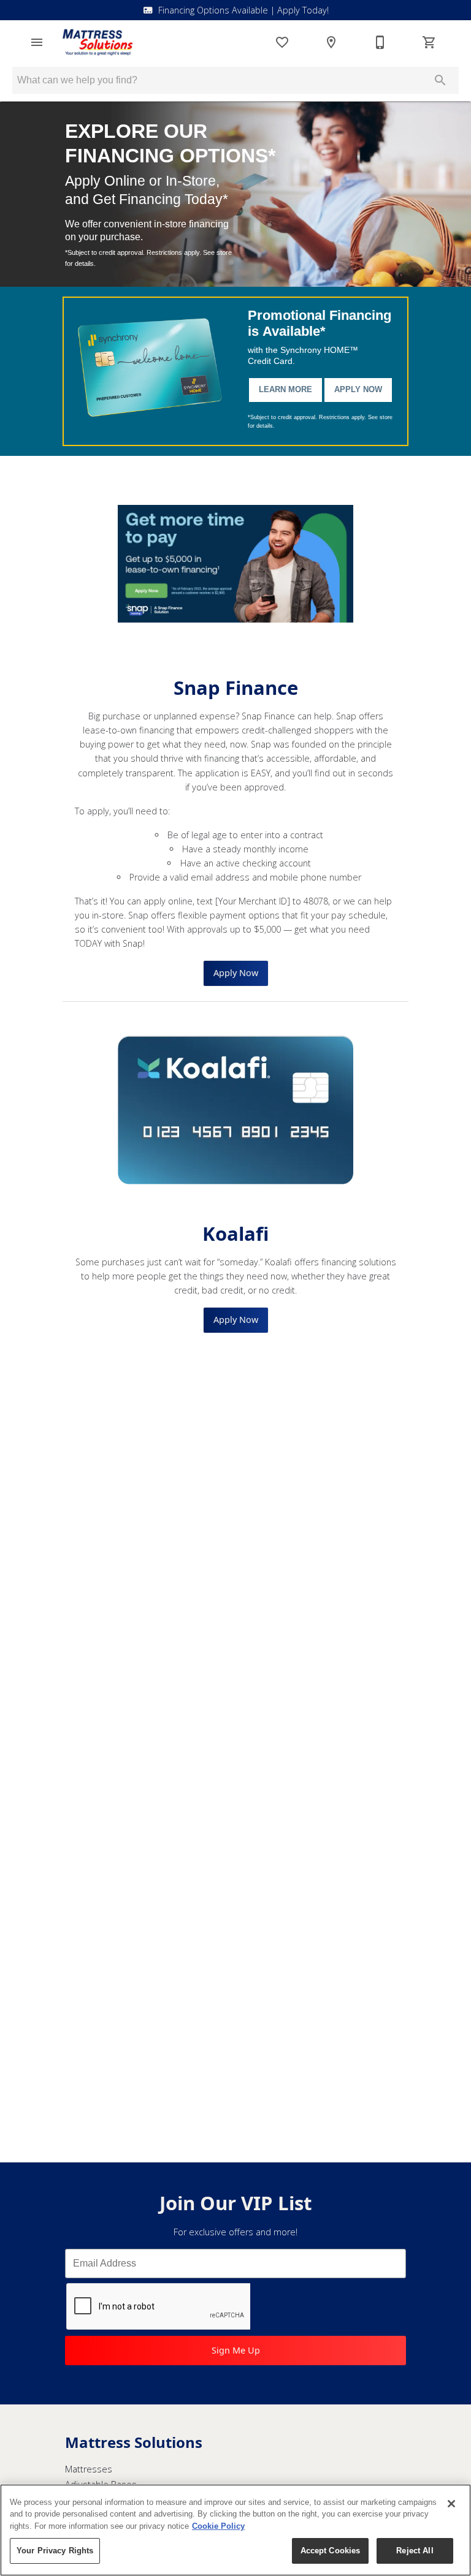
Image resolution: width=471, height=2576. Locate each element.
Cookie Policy (218, 2526)
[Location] (331, 42)
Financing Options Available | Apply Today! (243, 10)
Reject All (415, 2551)
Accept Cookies (331, 2551)
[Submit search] (440, 80)
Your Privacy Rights (55, 2551)
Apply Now (358, 389)
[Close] (451, 2504)
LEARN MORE (285, 389)
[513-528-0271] (380, 42)
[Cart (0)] (429, 42)
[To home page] (98, 42)
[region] (235, 2530)
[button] (37, 42)
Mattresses (89, 2469)
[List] (282, 42)
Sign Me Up (236, 2350)
